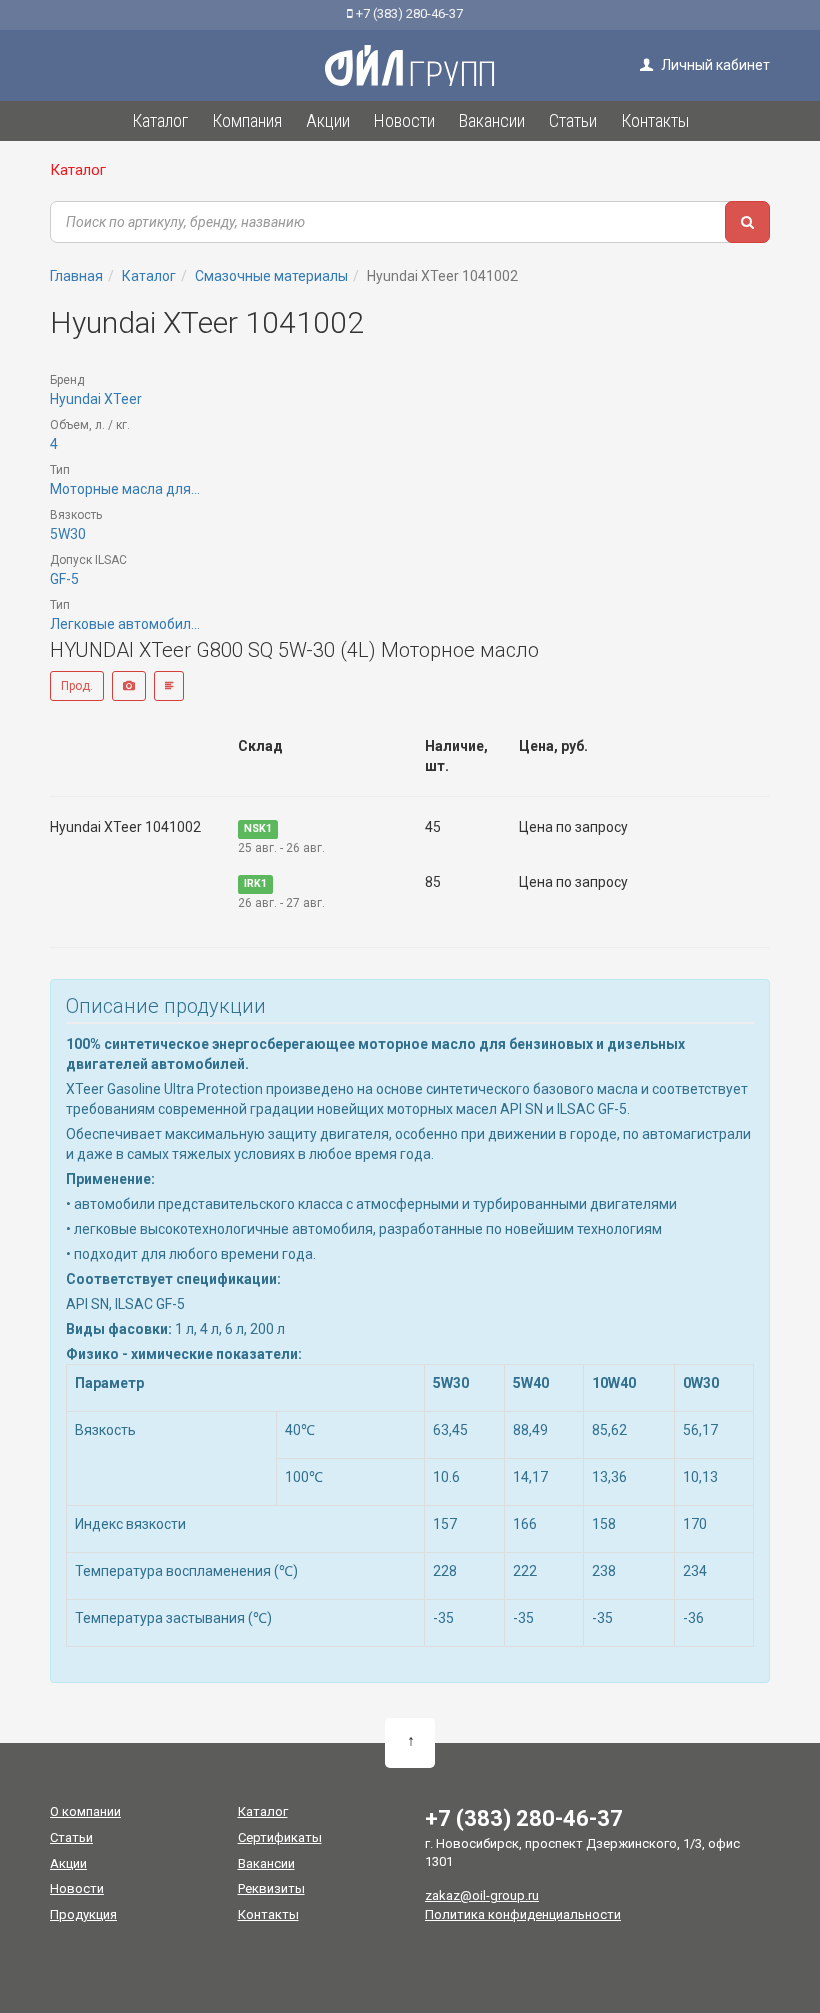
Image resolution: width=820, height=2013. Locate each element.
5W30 (68, 534)
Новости (77, 1888)
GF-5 (64, 579)
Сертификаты (280, 1837)
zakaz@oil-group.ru (482, 1895)
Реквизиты (271, 1888)
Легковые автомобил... (125, 624)
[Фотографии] (129, 686)
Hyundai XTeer (96, 399)
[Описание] (169, 686)
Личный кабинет (714, 65)
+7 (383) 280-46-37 (408, 13)
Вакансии (266, 1863)
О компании (85, 1811)
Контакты (268, 1914)
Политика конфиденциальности (523, 1914)
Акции (68, 1863)
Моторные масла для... (125, 489)
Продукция (83, 1914)
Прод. (77, 686)
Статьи (71, 1837)
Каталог (78, 170)
